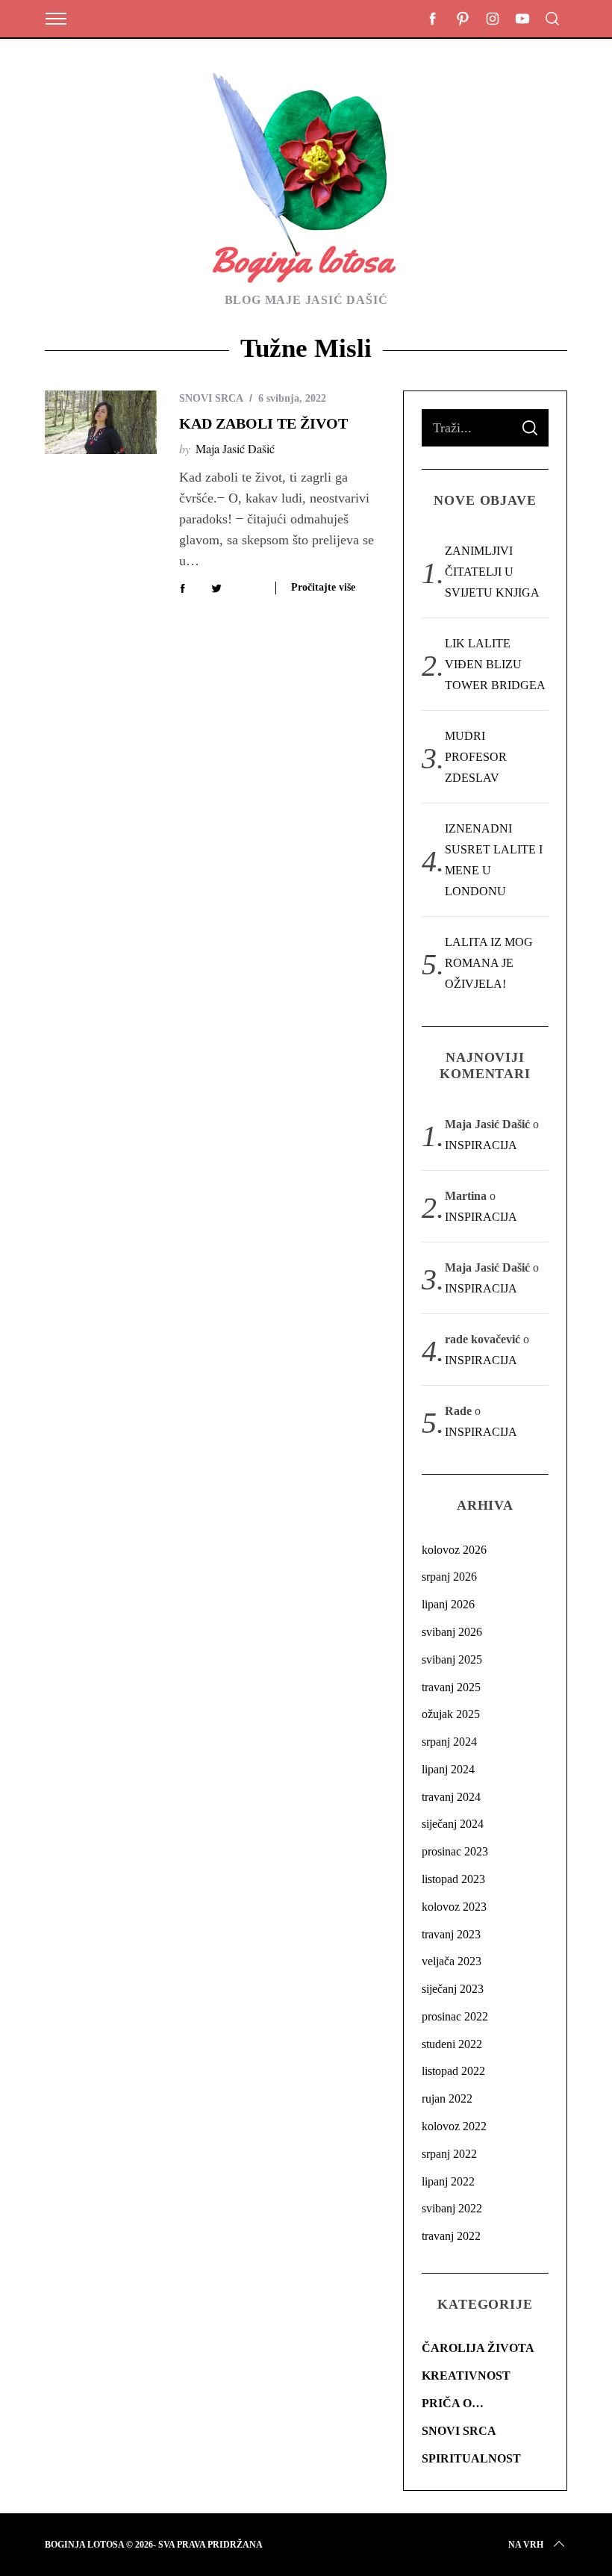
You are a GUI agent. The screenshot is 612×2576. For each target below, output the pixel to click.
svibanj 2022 (452, 2208)
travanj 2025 (451, 1687)
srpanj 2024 (449, 1742)
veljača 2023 (452, 1961)
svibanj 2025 (452, 1659)
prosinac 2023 (455, 1851)
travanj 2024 (451, 1797)
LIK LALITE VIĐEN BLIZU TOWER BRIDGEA (495, 664)
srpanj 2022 (449, 2154)
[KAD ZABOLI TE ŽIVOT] (101, 422)
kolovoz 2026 (454, 1550)
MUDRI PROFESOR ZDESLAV (476, 757)
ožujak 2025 (451, 1714)
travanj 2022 (451, 2236)
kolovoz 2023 (454, 1907)
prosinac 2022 (455, 2016)
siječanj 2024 (453, 1824)
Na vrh (526, 2545)
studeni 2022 (452, 2044)
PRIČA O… (453, 2403)
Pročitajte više (323, 587)
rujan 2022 (447, 2099)
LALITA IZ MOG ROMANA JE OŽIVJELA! (489, 963)
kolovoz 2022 (454, 2126)
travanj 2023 (451, 1934)
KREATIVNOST (466, 2376)
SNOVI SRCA (211, 398)
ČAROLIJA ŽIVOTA (478, 2348)
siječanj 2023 (453, 1989)
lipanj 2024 (448, 1769)
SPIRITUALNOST (471, 2458)
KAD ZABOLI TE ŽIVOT (263, 423)
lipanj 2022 (448, 2181)
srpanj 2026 (449, 1577)
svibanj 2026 (452, 1632)
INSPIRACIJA (481, 1145)
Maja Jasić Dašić (235, 448)
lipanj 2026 (448, 1604)
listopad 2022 (453, 2071)
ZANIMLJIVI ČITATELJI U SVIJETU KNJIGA (492, 572)
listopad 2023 (453, 1879)
